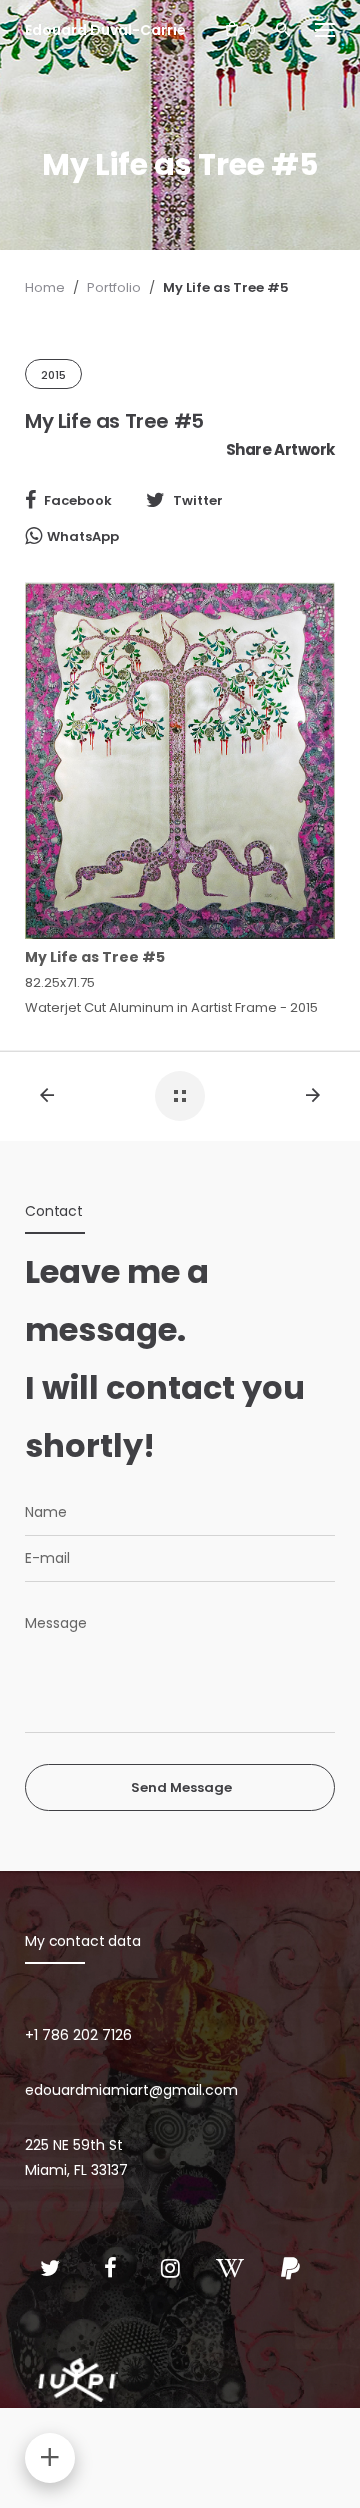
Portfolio (114, 287)
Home (45, 287)
